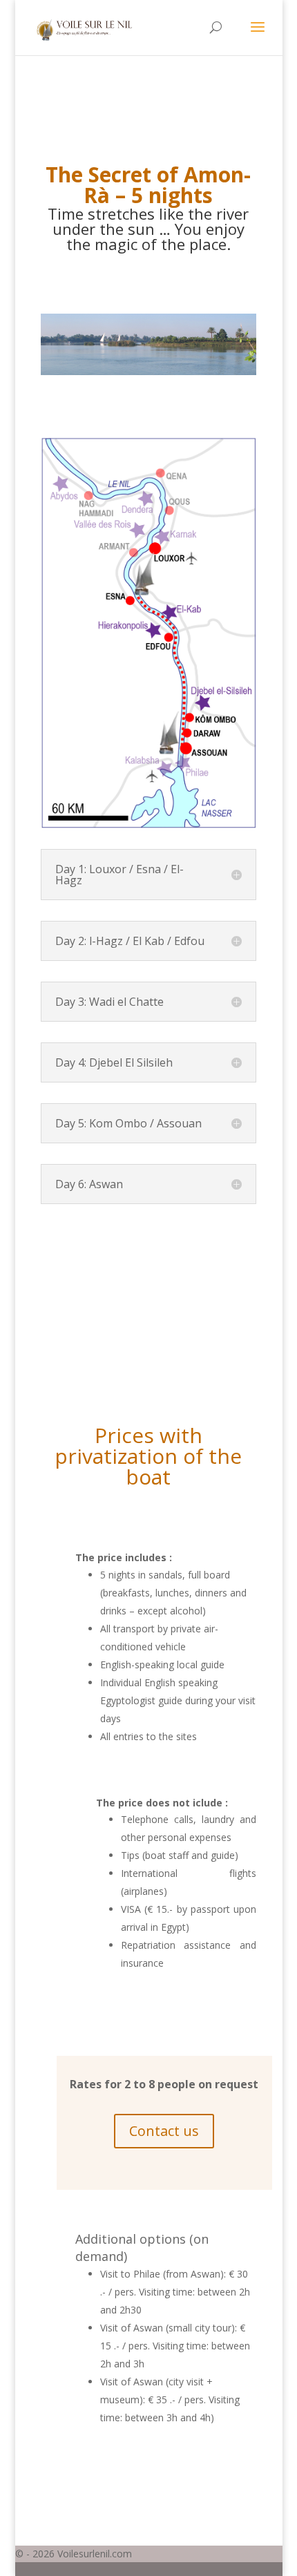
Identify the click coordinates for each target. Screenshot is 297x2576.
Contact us (164, 2131)
